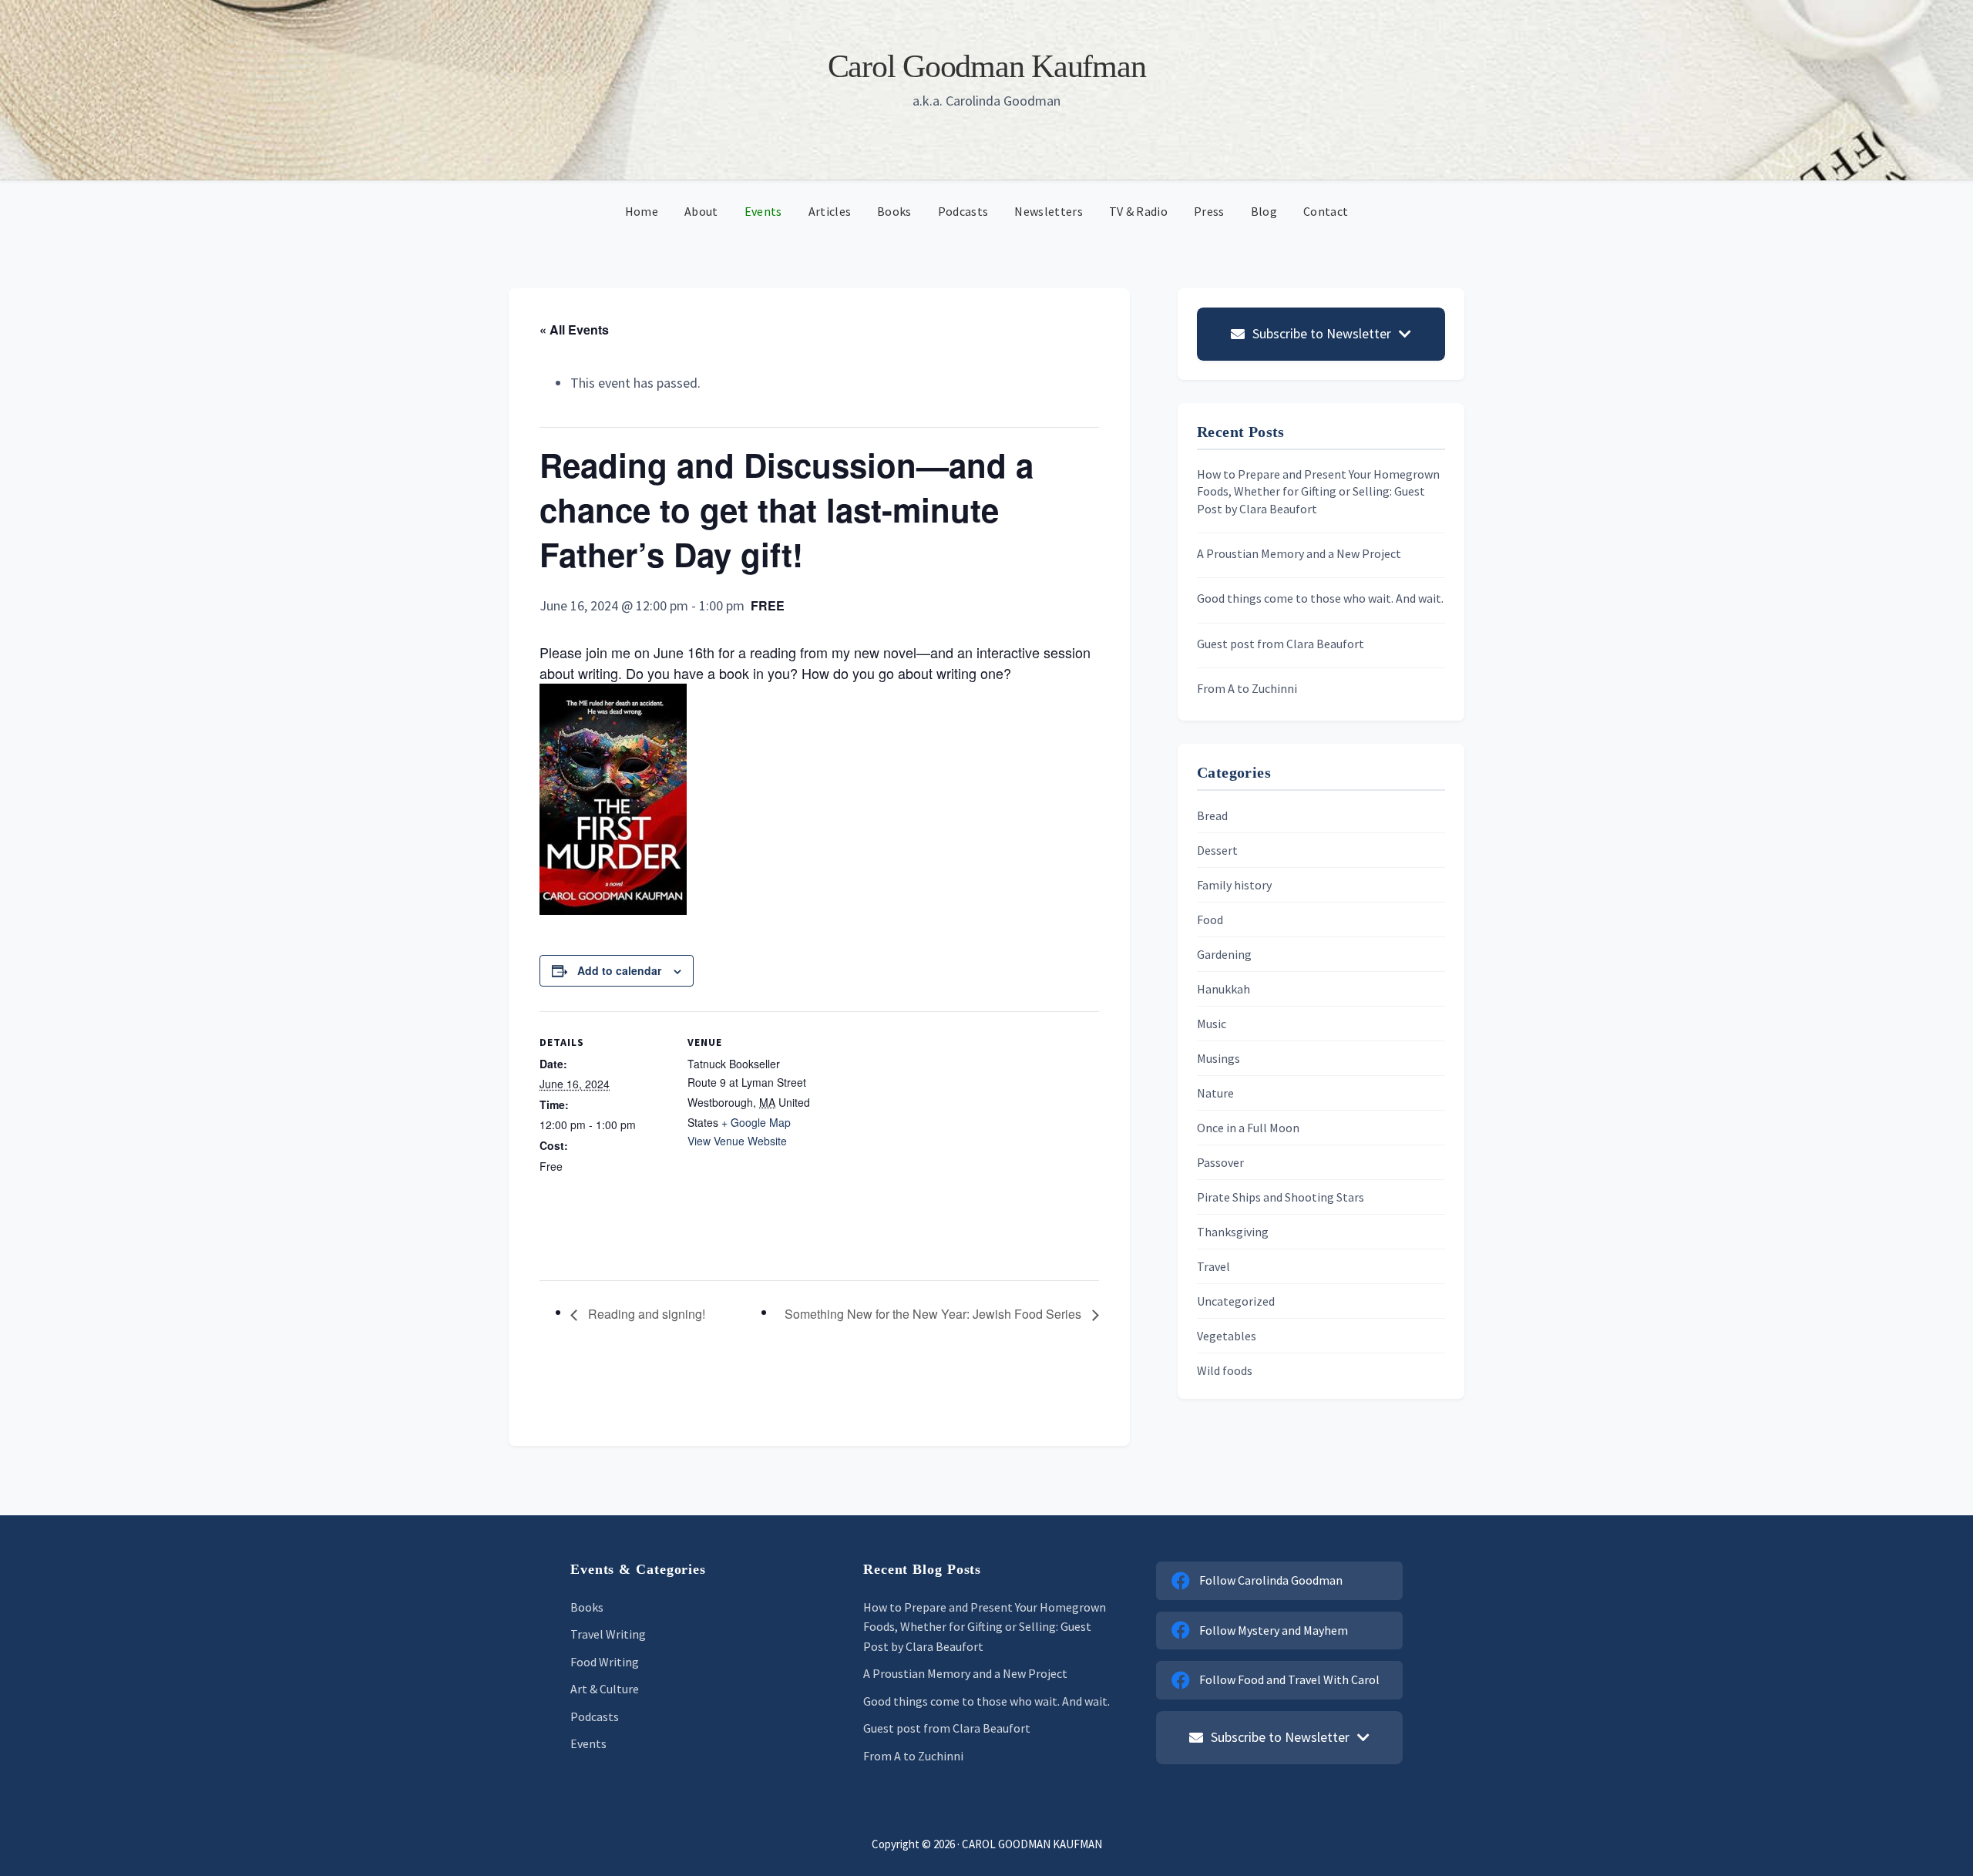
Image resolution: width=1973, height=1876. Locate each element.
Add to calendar (619, 970)
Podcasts (595, 1716)
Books (587, 1607)
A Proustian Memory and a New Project (1299, 553)
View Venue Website (737, 1141)
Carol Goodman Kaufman (987, 66)
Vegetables (1227, 1336)
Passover (1220, 1162)
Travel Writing (608, 1634)
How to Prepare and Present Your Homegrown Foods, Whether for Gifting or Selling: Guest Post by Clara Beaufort (1318, 491)
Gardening (1224, 954)
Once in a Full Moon (1248, 1128)
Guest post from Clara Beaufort (1281, 644)
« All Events (574, 329)
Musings (1218, 1058)
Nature (1215, 1093)
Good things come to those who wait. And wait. (1320, 598)
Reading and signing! (645, 1314)
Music (1212, 1024)
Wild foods (1225, 1370)
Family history (1234, 885)
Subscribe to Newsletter (1322, 333)
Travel (1213, 1266)
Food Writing (605, 1662)
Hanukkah (1223, 989)
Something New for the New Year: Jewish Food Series (934, 1314)
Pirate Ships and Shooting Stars (1281, 1197)
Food (1210, 920)
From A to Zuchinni (1247, 688)
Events (588, 1743)
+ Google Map (756, 1122)
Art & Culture (605, 1689)
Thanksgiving (1233, 1232)
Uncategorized (1236, 1301)
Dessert (1217, 850)
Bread (1212, 815)
